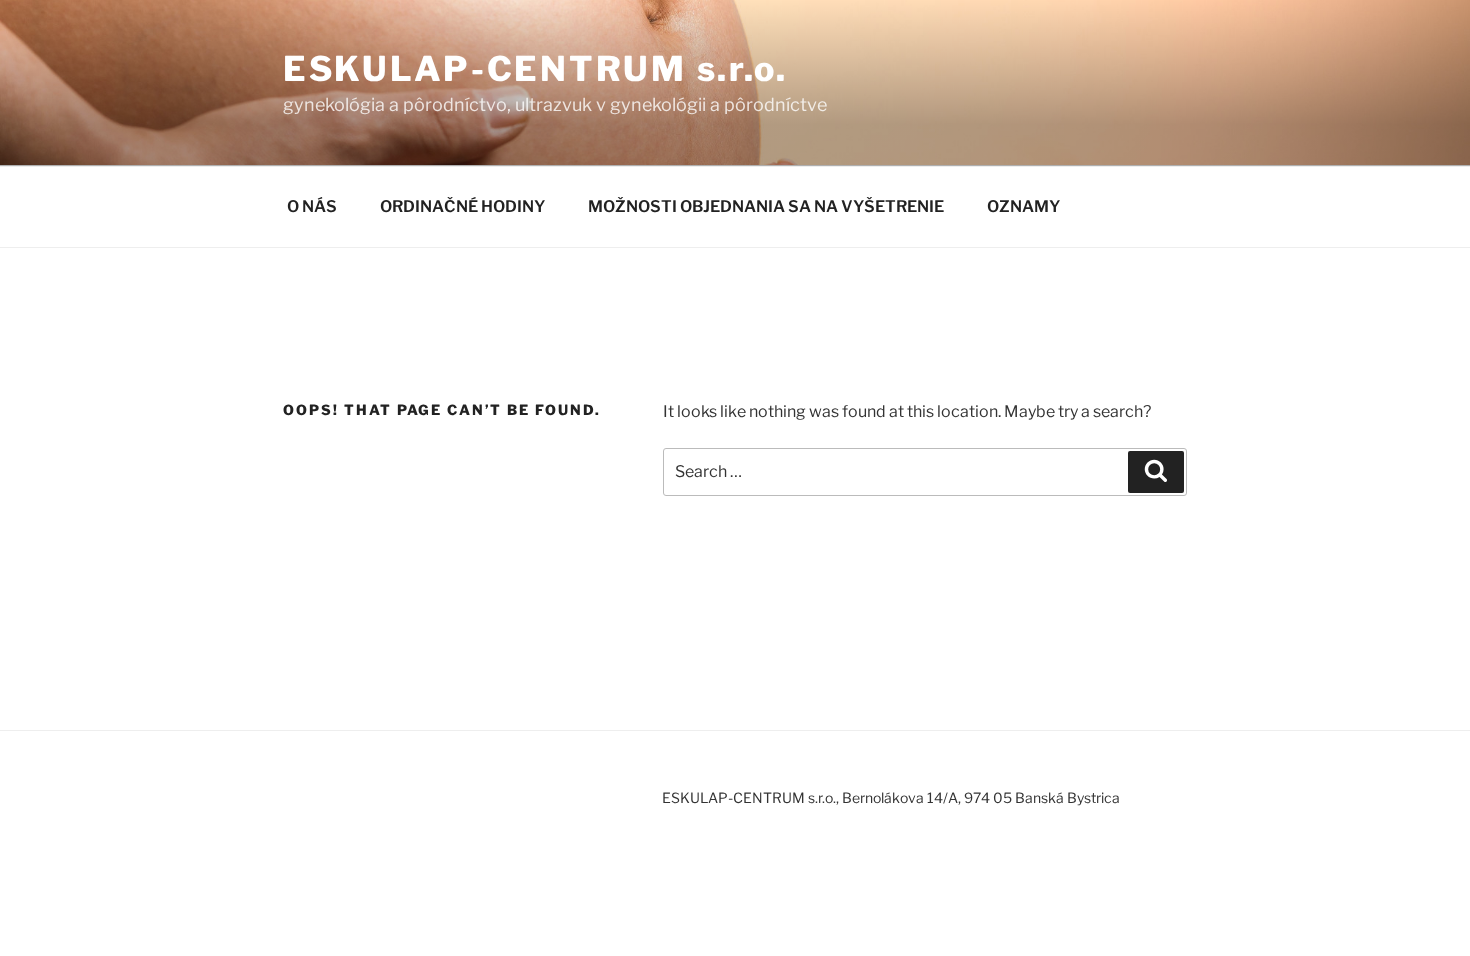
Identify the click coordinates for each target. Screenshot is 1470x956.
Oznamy (1023, 206)
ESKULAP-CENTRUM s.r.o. (535, 68)
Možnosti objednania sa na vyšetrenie (766, 206)
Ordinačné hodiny (462, 206)
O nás (312, 206)
